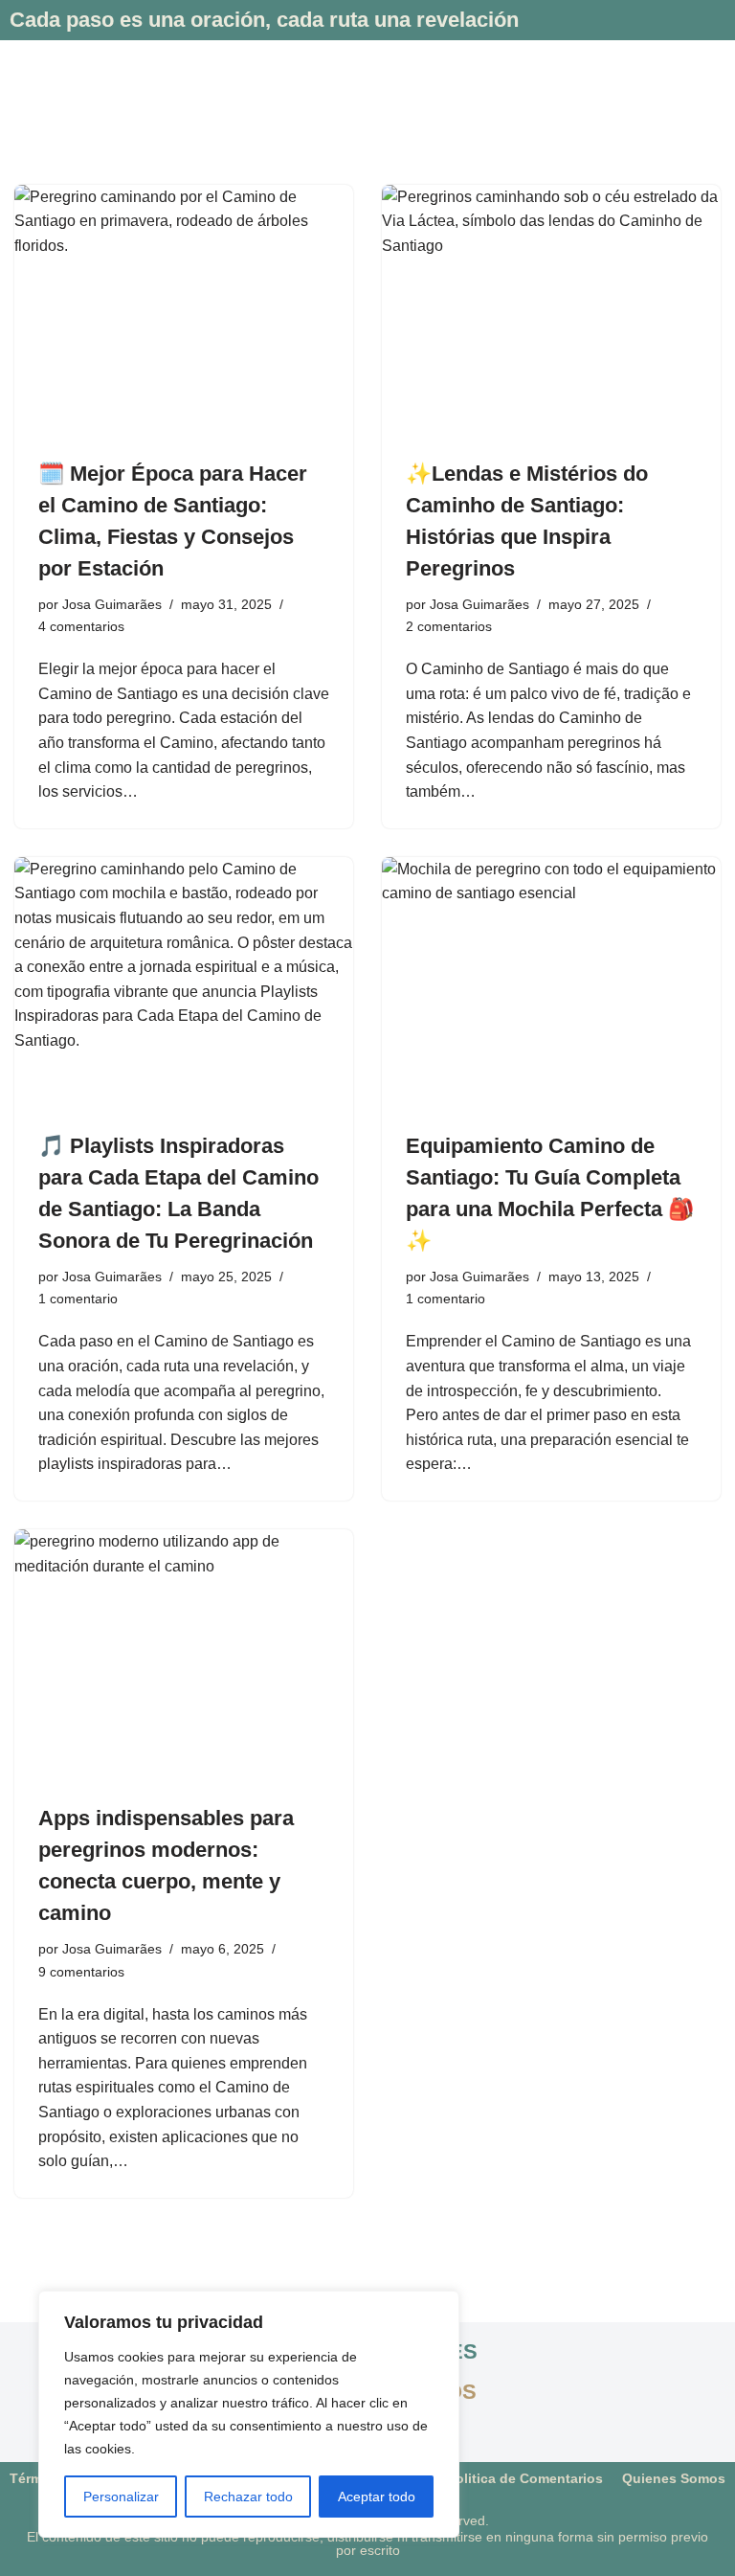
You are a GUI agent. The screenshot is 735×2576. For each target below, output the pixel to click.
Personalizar (121, 2497)
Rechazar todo (248, 2497)
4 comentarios (81, 626)
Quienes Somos (674, 2478)
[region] (249, 2414)
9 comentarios (81, 1972)
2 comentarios (449, 626)
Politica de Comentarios (525, 2478)
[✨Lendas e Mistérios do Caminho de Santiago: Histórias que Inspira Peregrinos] (551, 312)
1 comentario (78, 1299)
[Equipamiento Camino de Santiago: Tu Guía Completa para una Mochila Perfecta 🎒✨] (551, 984)
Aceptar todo (377, 2497)
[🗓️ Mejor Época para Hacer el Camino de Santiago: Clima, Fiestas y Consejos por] (184, 312)
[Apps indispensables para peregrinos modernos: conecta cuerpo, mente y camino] (184, 1657)
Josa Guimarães (112, 604)
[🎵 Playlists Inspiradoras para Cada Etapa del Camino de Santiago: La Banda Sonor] (184, 984)
